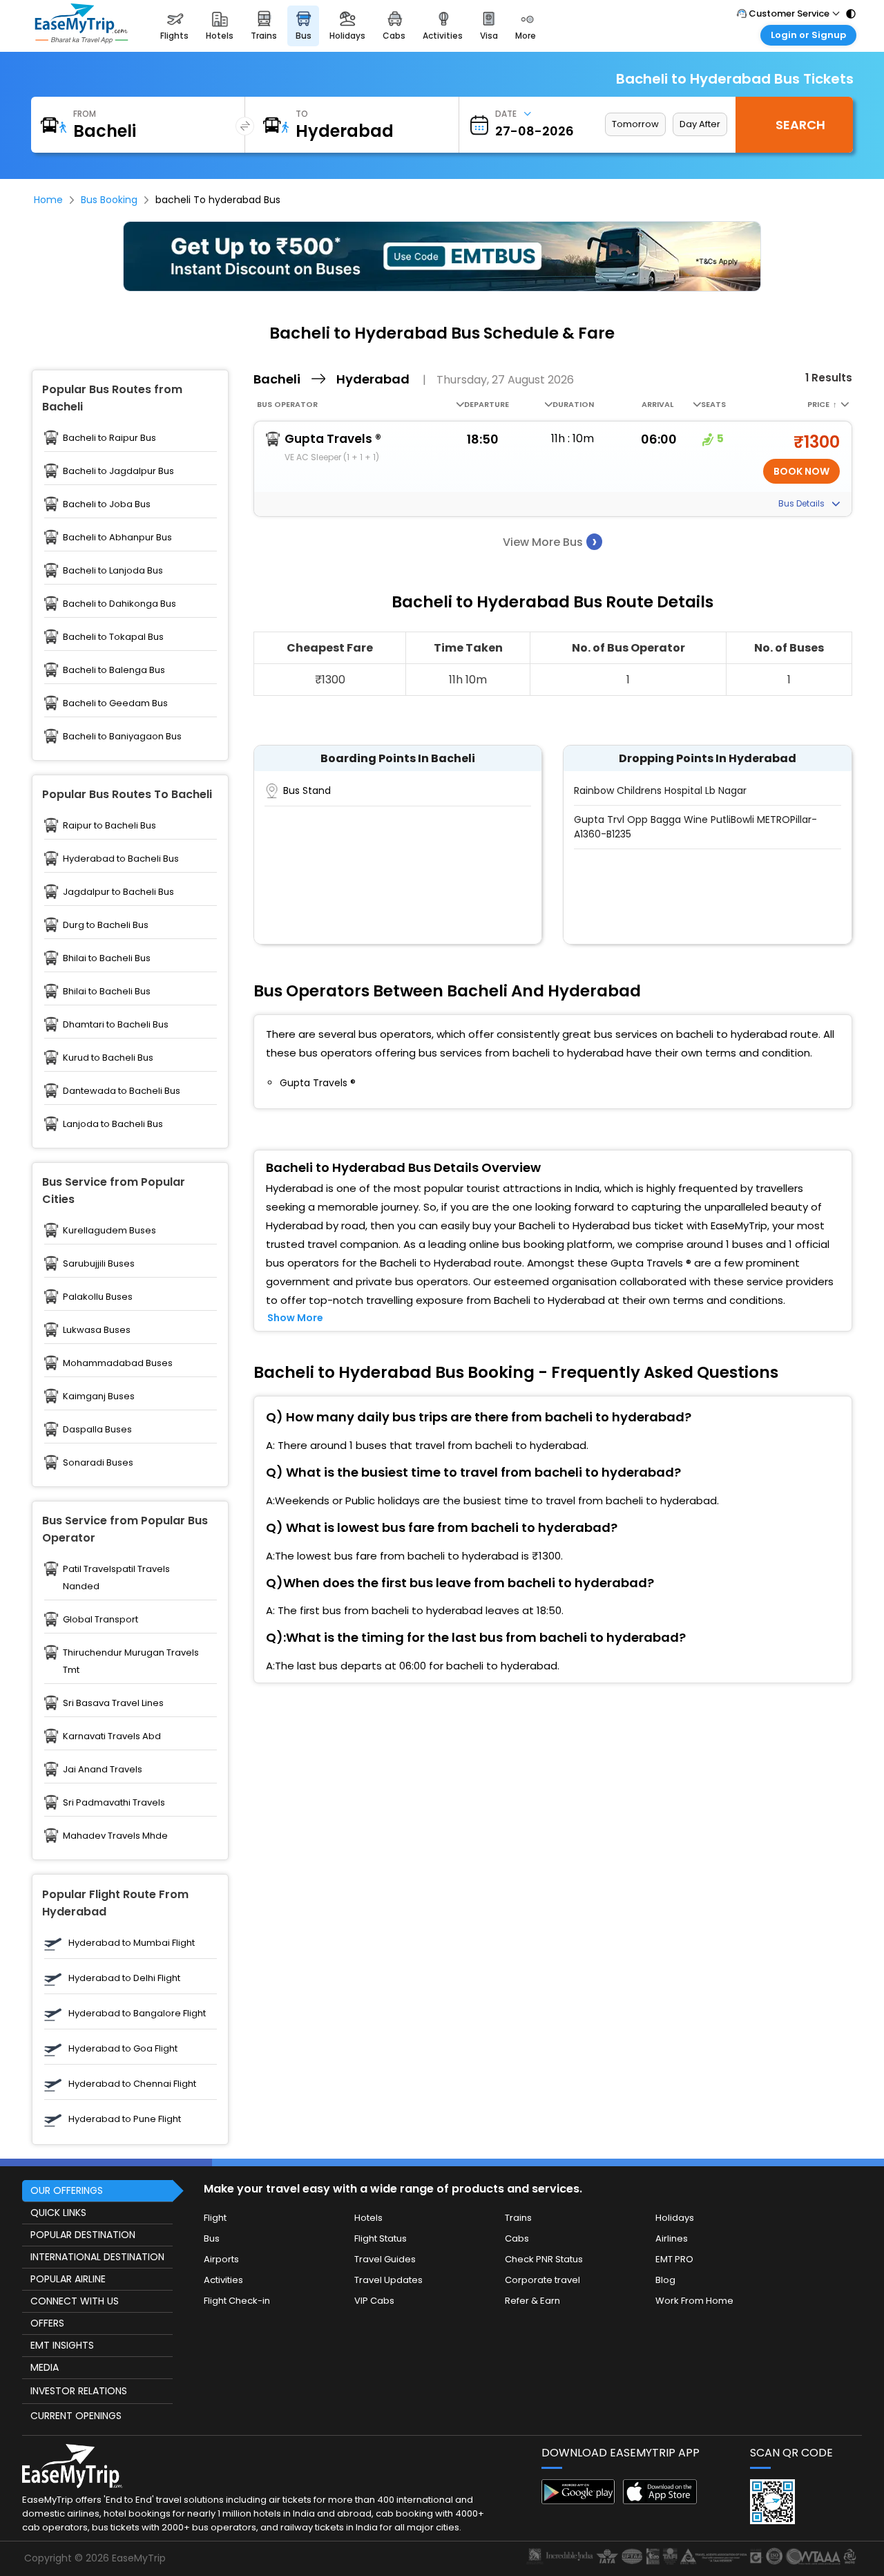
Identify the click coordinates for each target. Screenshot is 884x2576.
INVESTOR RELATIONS (79, 2391)
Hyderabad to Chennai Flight (132, 2084)
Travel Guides (385, 2259)
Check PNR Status (544, 2259)
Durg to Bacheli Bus (106, 925)
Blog (665, 2280)
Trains (518, 2218)
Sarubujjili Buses (99, 1263)
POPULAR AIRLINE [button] (68, 2279)
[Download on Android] (578, 2500)
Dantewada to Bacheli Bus (122, 1091)
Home (48, 200)
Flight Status (381, 2238)
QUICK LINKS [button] (58, 2213)
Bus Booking (109, 200)
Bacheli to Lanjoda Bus (113, 570)
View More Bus (550, 541)
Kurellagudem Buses (109, 1230)
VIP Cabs (374, 2301)
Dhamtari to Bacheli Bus (116, 1024)
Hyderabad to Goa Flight (123, 2048)
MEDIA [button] (45, 2367)
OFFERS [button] (47, 2323)
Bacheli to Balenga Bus (114, 670)
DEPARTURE (487, 404)
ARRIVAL (657, 404)
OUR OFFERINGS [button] (67, 2190)
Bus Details (803, 503)
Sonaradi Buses (98, 1462)
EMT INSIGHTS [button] (62, 2345)
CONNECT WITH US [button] (75, 2301)
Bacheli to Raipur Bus (109, 438)
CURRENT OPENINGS (76, 2416)
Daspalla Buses (97, 1429)
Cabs (517, 2238)
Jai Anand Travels (103, 1769)
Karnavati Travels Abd (112, 1736)
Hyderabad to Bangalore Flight (137, 2013)
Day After (700, 124)
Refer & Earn (532, 2301)
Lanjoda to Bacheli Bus (113, 1124)
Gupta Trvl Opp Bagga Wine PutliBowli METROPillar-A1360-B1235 (695, 827)
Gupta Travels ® (333, 439)
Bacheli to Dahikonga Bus (119, 604)
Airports (221, 2259)
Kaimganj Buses (99, 1396)
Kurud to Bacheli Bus (108, 1058)
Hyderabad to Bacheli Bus (121, 859)
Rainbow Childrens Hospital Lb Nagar (660, 790)
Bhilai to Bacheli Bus (107, 958)
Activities (223, 2280)
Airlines (672, 2238)
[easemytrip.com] (81, 26)
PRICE (822, 404)
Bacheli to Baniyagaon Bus (122, 736)
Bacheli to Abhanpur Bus (117, 537)
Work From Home (694, 2301)
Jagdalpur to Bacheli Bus (118, 892)
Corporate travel (542, 2280)
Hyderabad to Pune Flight (125, 2119)
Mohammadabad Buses (118, 1363)
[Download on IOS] (660, 2500)
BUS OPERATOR (287, 404)
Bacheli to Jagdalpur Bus (118, 471)
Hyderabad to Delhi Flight (124, 1978)
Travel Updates (388, 2280)
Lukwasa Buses (97, 1330)
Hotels (368, 2218)
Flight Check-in (237, 2301)
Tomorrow (635, 124)
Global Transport (100, 1619)
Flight (215, 2218)
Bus (212, 2238)
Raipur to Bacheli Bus (109, 825)
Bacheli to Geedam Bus (115, 703)
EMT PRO (674, 2259)
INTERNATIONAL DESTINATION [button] (97, 2257)
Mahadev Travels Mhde (115, 1836)
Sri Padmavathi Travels (114, 1802)
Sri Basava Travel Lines (113, 1703)
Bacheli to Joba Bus (107, 504)
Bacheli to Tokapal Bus (113, 637)
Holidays (675, 2218)
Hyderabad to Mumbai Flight (132, 1943)
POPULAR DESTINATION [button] (83, 2235)
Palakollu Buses (98, 1297)
